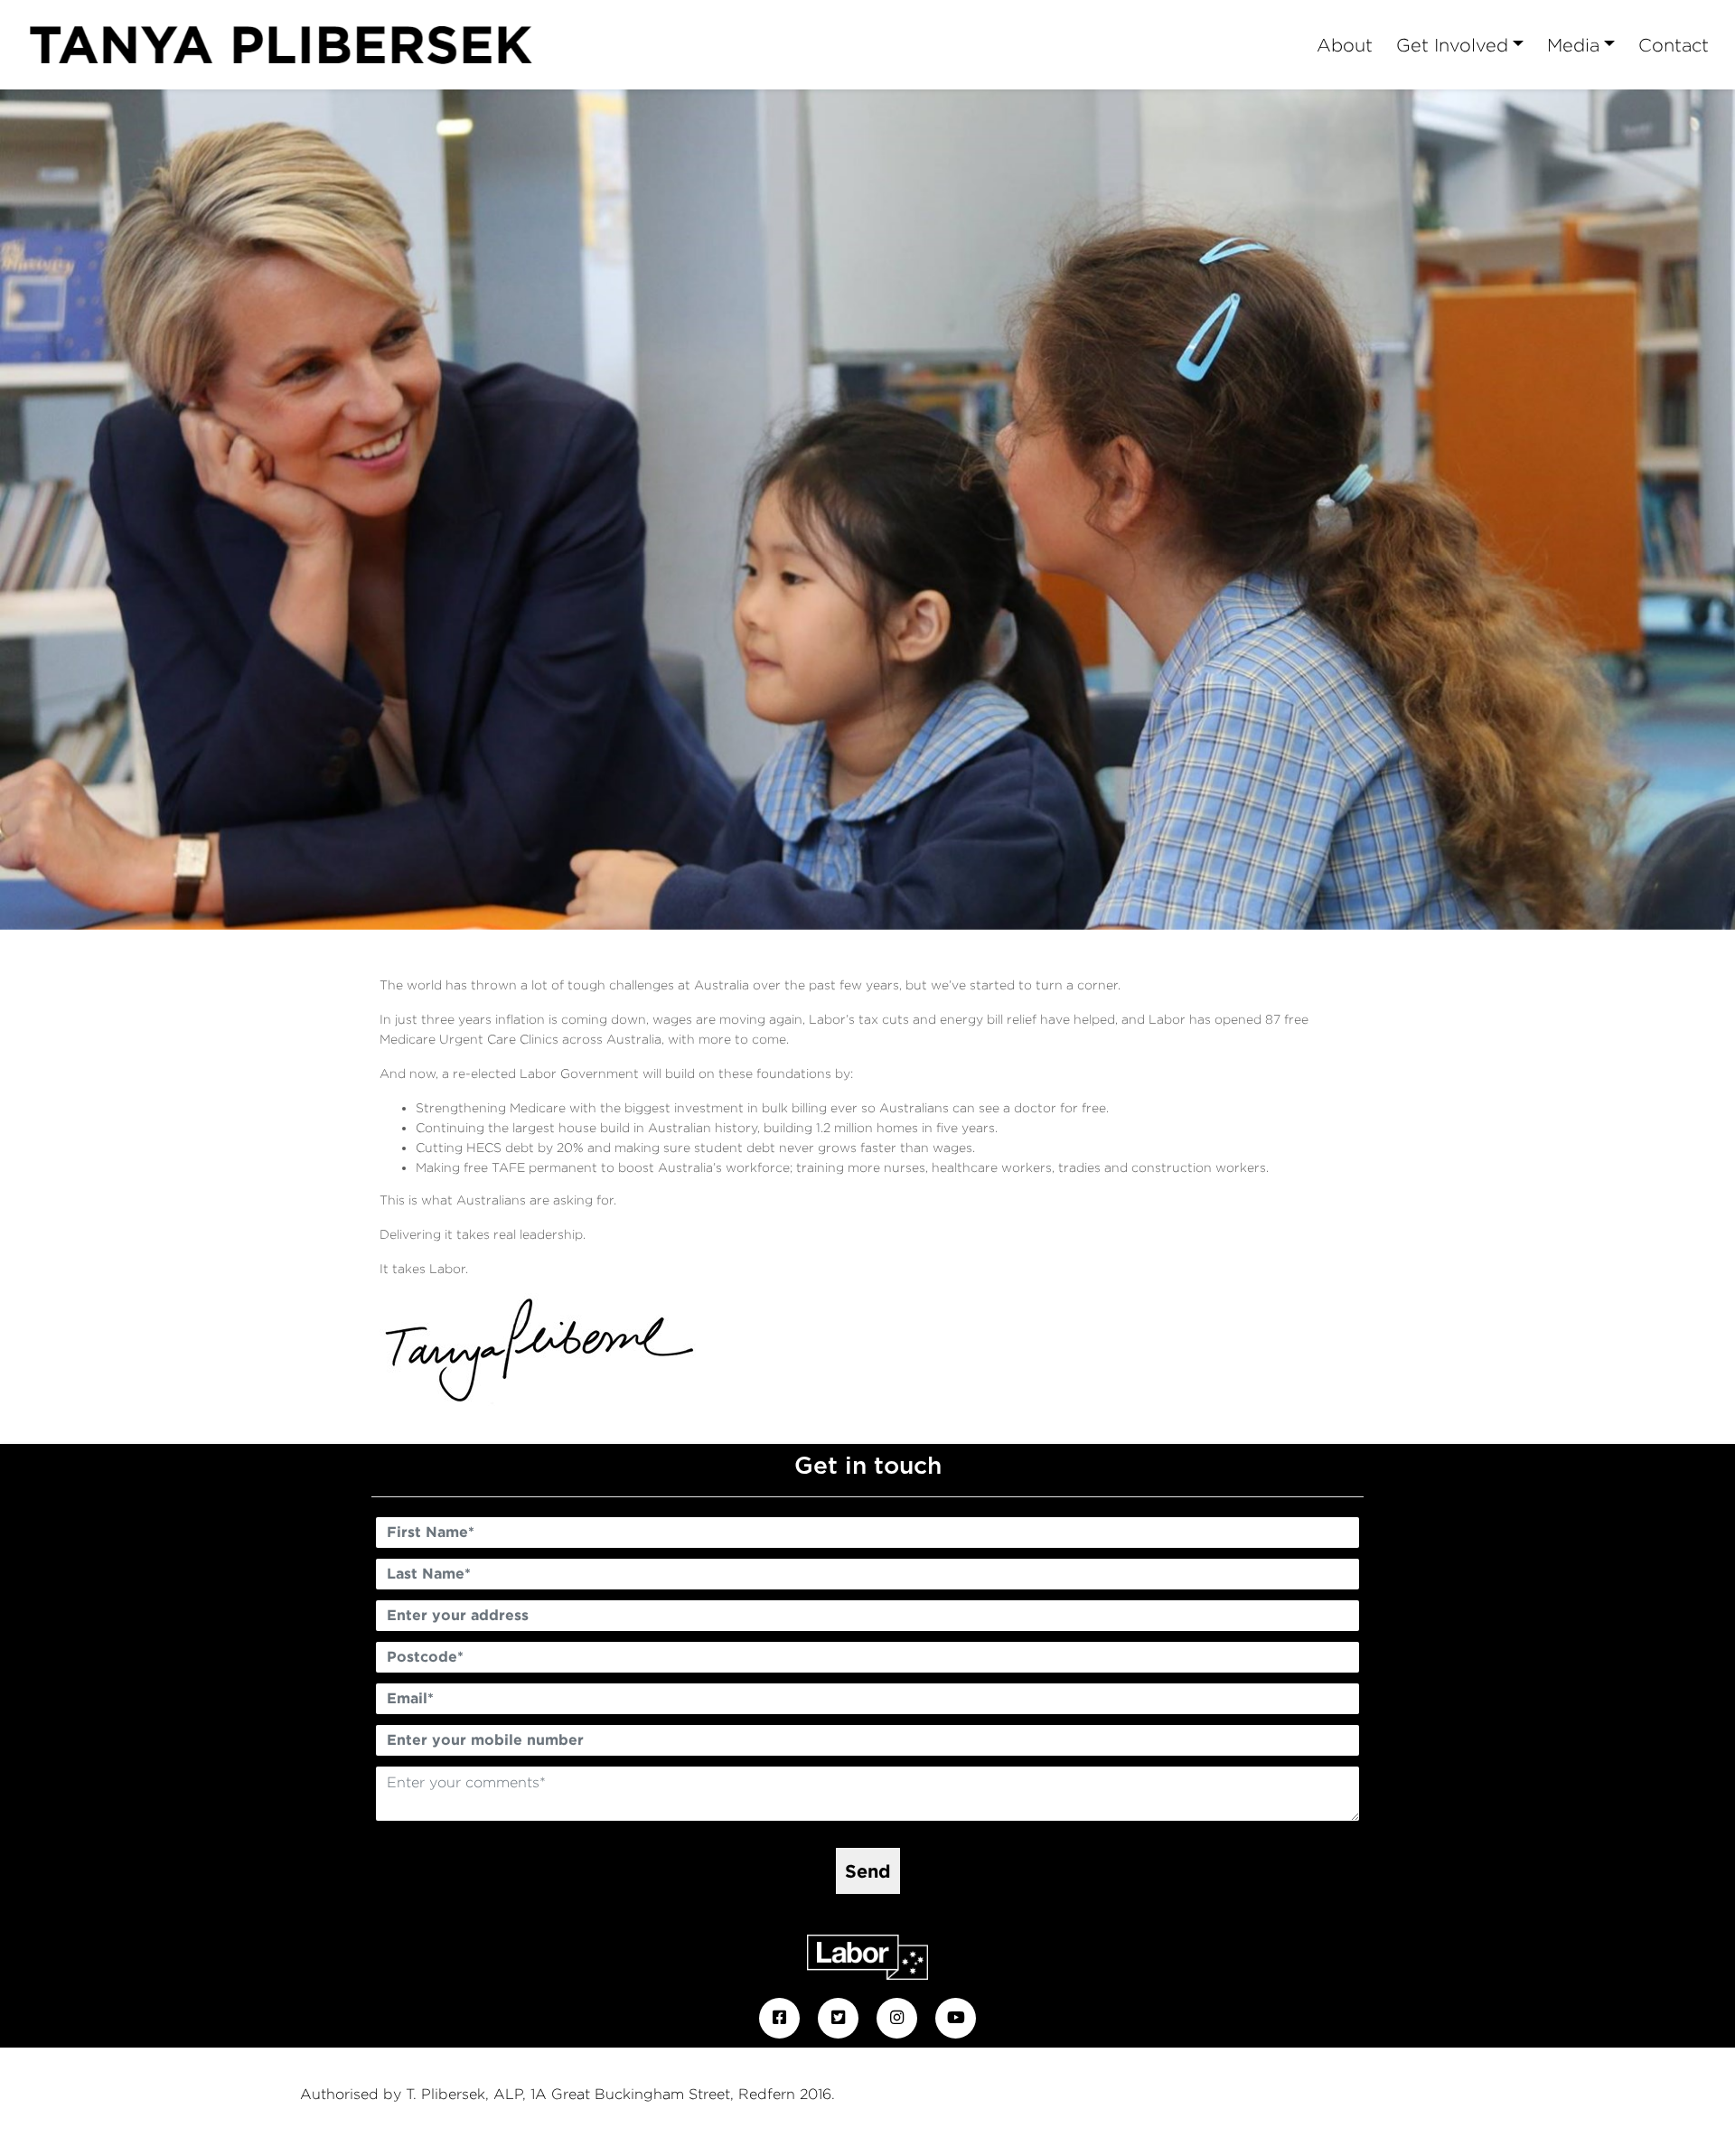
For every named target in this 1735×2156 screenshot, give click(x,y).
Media (1573, 45)
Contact (1674, 45)
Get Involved (1452, 45)
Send (868, 1870)
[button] (130, 510)
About (1345, 45)
